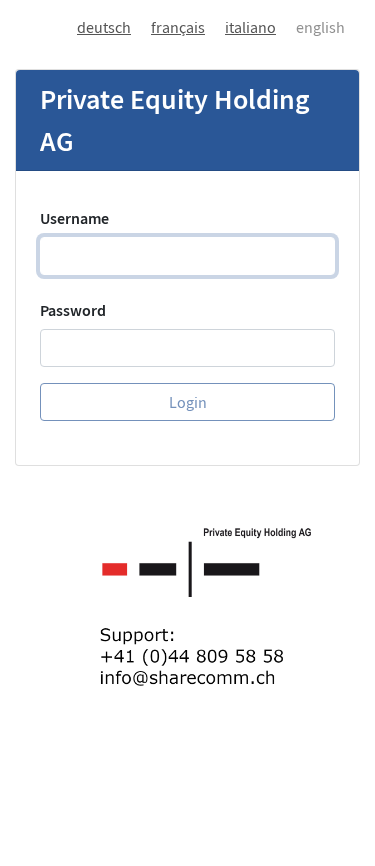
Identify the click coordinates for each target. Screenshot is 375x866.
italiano (250, 27)
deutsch (104, 27)
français (178, 27)
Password (73, 310)
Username (74, 218)
